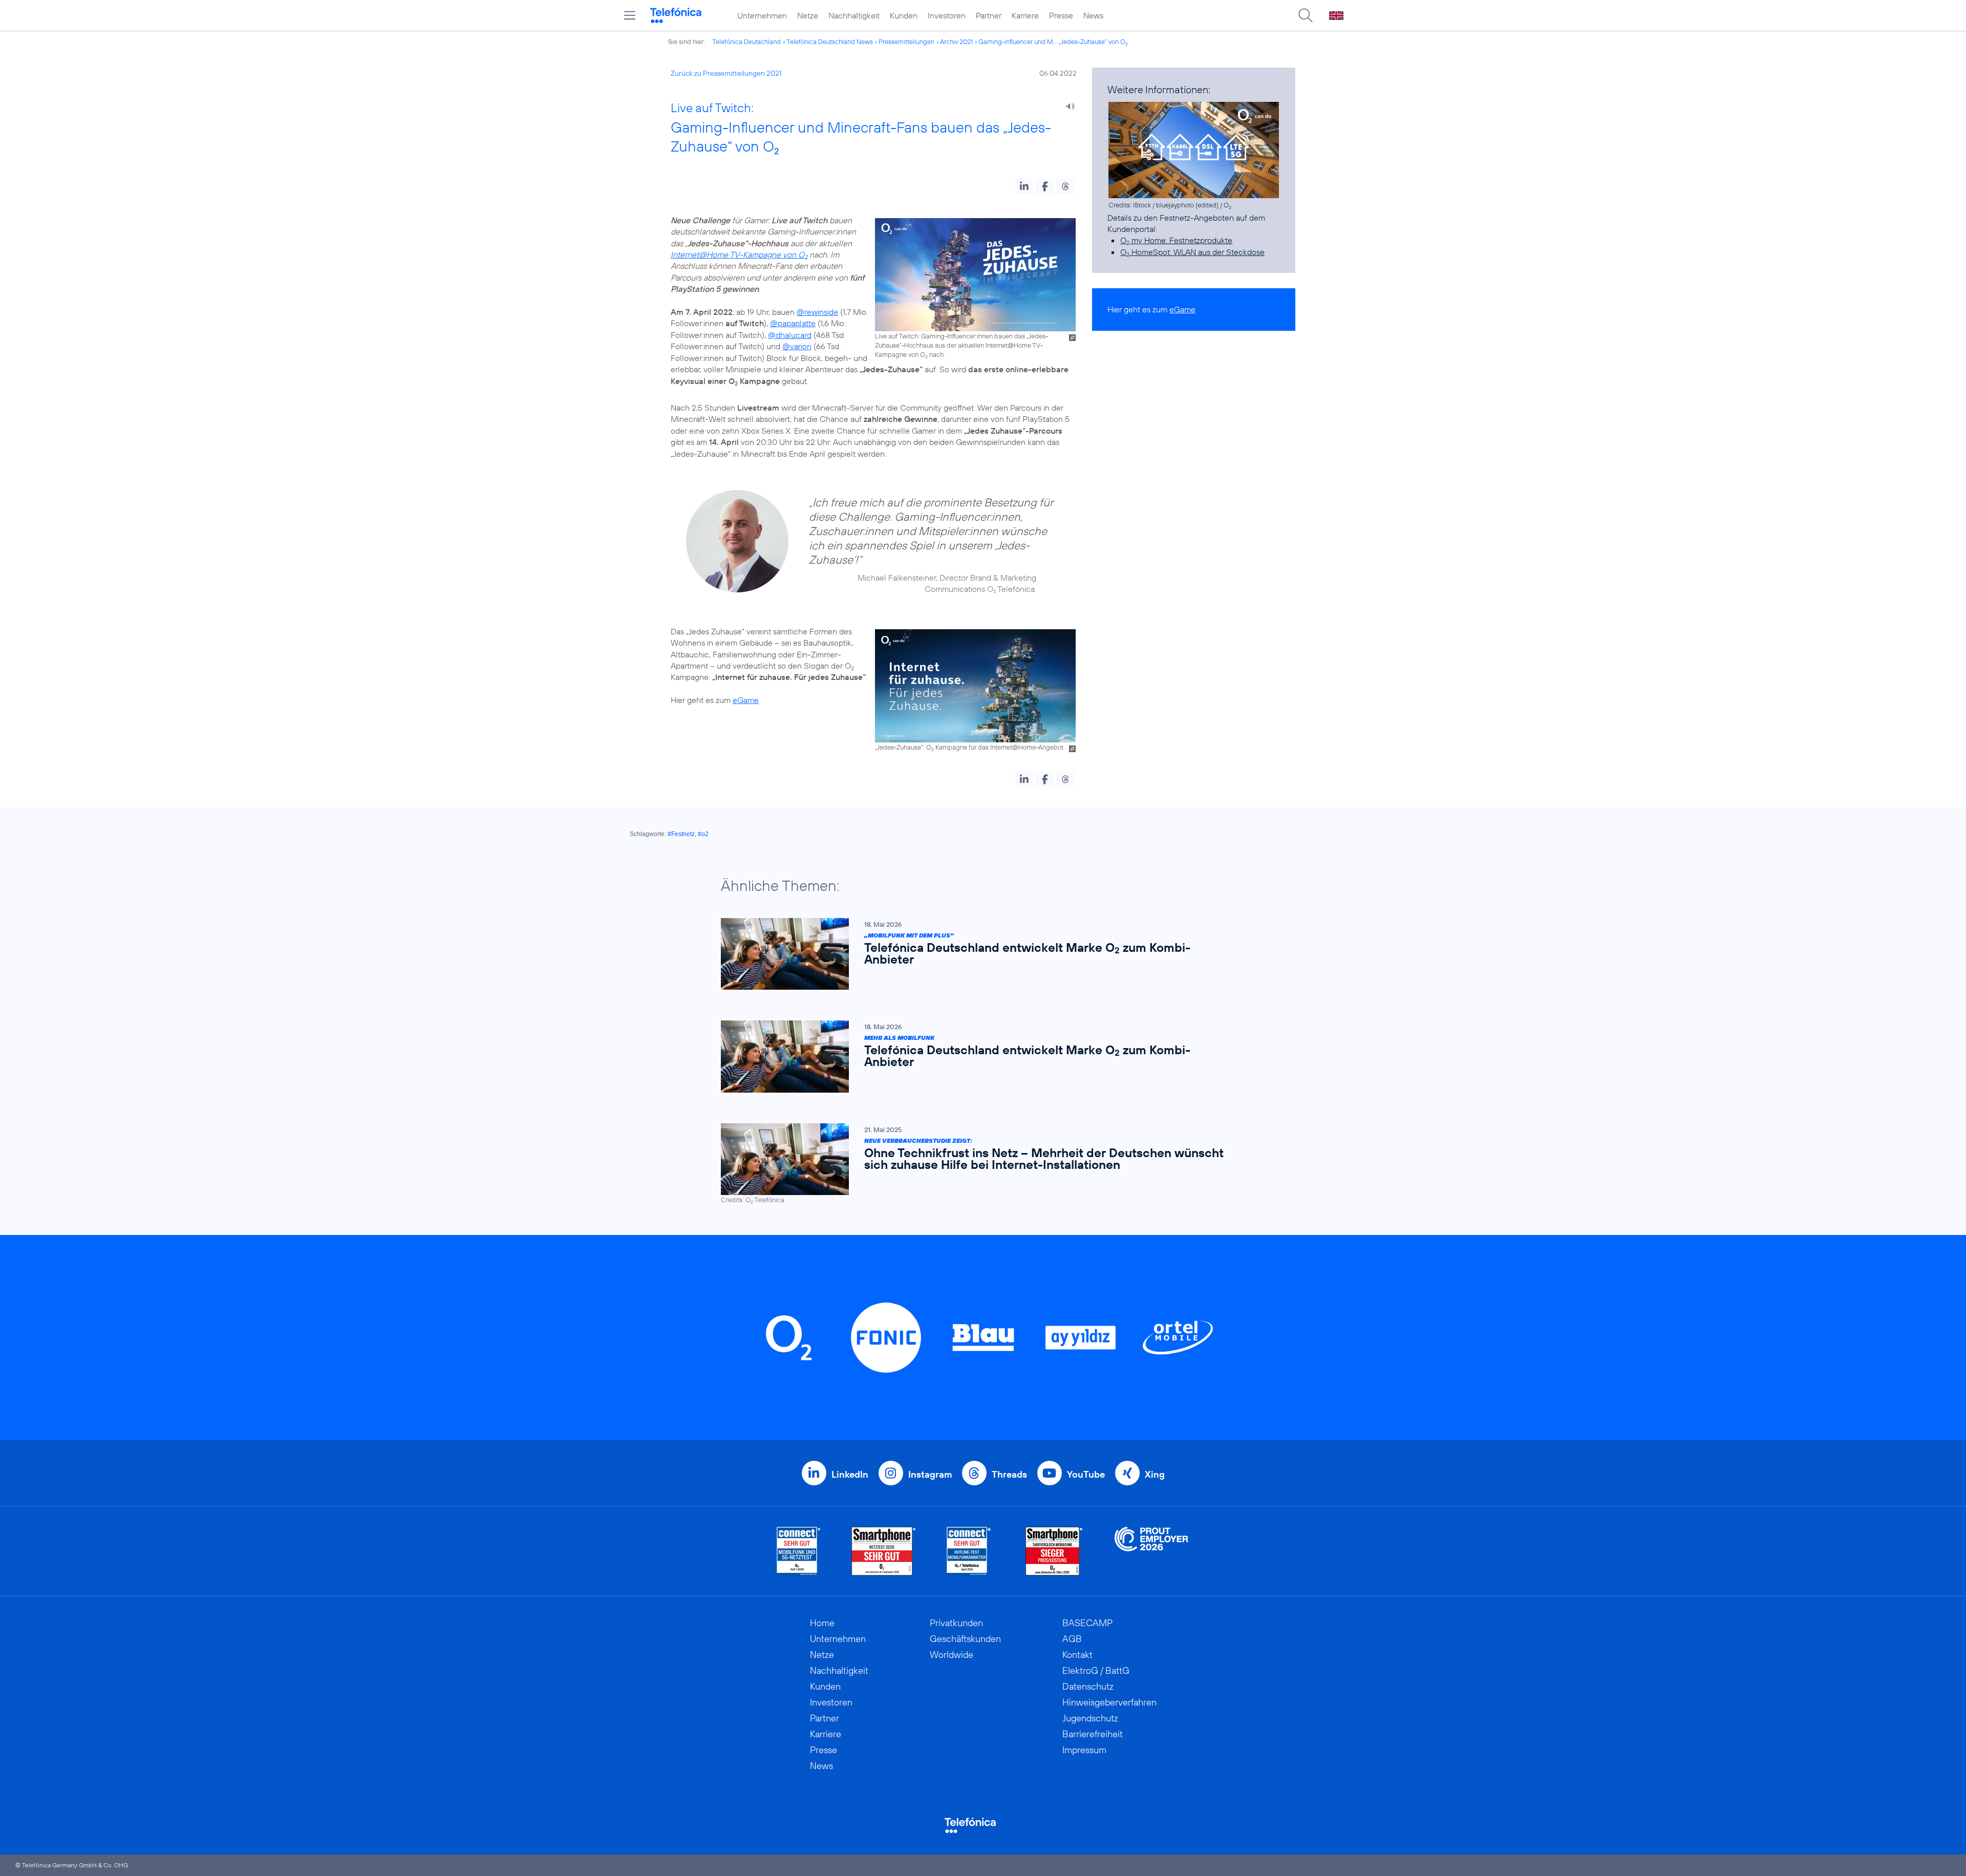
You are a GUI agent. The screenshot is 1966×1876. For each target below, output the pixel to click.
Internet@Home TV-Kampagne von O (739, 254)
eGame (746, 700)
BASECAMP (1087, 1623)
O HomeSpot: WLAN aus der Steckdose (1192, 252)
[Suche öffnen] (1306, 15)
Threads (1009, 1474)
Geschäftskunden (965, 1639)
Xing (1155, 1474)
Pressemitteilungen (906, 41)
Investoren (947, 15)
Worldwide (952, 1655)
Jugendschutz (1090, 1718)
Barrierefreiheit (1093, 1734)
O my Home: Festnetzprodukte (1176, 240)
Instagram (930, 1474)
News (1093, 15)
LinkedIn (850, 1474)
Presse (1061, 15)
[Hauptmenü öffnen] (630, 15)
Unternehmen (762, 15)
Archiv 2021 (956, 41)
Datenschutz (1088, 1686)
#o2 (703, 834)
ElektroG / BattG (1096, 1670)
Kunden (904, 15)
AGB (1072, 1639)
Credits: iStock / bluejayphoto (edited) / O (1170, 205)
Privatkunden (956, 1623)
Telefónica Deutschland (746, 41)
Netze (808, 15)
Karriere (1025, 15)
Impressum (1084, 1750)
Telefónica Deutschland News (830, 41)
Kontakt (1077, 1655)
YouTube (1086, 1474)
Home (822, 1623)
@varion (797, 346)
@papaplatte (793, 323)
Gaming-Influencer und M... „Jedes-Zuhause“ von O (1053, 41)
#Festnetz (681, 834)
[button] (1024, 186)
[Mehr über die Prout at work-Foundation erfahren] (1151, 1551)
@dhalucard (790, 335)
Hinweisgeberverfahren (1109, 1702)
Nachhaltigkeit (854, 15)
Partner (989, 15)
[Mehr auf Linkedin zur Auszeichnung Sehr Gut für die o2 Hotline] (969, 1551)
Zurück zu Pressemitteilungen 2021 (726, 73)
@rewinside (817, 312)
